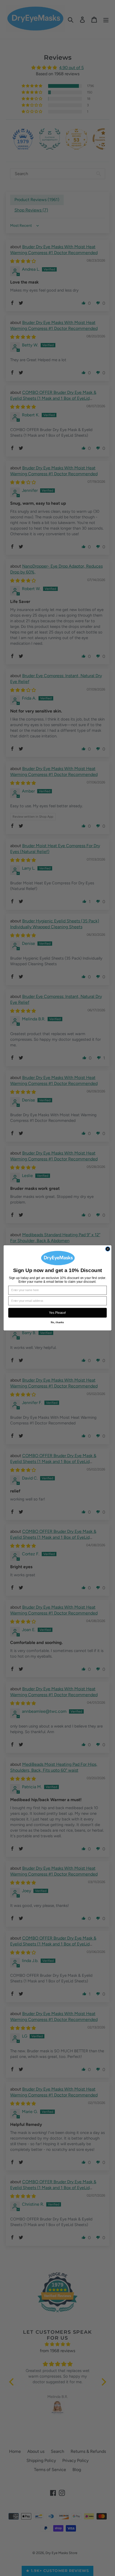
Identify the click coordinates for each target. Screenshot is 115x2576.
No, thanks (57, 1323)
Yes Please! (57, 1313)
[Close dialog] (108, 1249)
